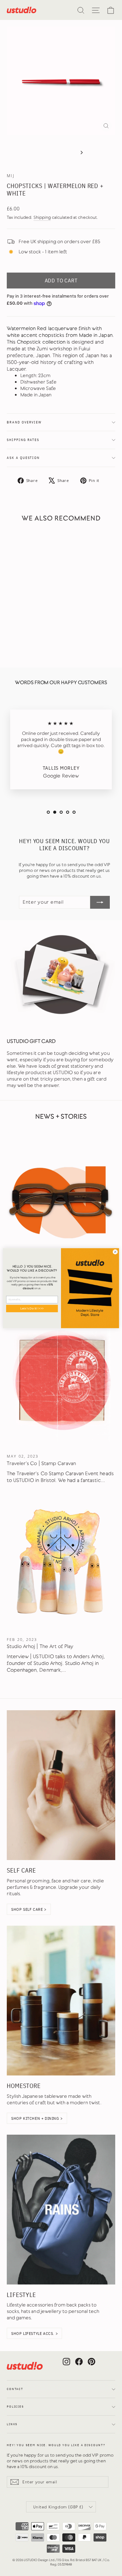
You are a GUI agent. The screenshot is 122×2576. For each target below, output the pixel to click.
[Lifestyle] (61, 2210)
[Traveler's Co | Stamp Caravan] (61, 1380)
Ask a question (23, 458)
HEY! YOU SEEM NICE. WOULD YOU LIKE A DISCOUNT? (56, 2445)
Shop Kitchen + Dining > (37, 2118)
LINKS (12, 2424)
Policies (15, 2407)
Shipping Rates (23, 440)
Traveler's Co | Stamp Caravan (41, 1463)
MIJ (11, 176)
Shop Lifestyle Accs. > (34, 2333)
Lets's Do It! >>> (32, 1308)
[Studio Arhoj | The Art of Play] (61, 1563)
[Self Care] (61, 1785)
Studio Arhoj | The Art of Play (40, 1646)
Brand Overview (24, 422)
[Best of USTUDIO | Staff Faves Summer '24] (61, 1197)
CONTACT (15, 2389)
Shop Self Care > (29, 1909)
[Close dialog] (115, 1251)
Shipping (42, 217)
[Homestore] (61, 2001)
